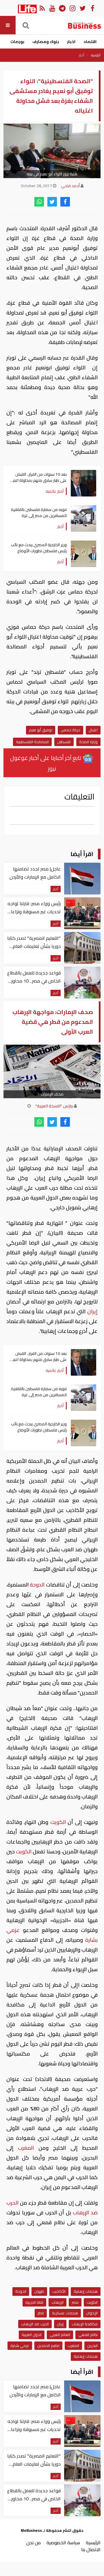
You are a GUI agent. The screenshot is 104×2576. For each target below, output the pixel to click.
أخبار (82, 55)
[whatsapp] (39, 202)
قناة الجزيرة (34, 2302)
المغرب (26, 2148)
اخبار (71, 42)
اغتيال (93, 730)
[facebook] (65, 202)
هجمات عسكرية (65, 2313)
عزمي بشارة (20, 2346)
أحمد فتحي (70, 186)
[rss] (42, 8)
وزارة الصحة (88, 742)
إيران (92, 1311)
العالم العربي (60, 2335)
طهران (39, 2291)
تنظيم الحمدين (48, 2346)
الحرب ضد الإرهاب (35, 2324)
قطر (41, 2313)
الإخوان (92, 2313)
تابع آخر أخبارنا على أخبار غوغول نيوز (46, 763)
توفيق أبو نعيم (41, 730)
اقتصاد (90, 42)
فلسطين (64, 742)
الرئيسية (96, 55)
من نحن (34, 2542)
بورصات (17, 42)
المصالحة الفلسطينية (32, 742)
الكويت (58, 1822)
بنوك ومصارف (46, 42)
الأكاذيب (59, 2291)
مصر (75, 2302)
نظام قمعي (88, 2335)
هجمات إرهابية (86, 2291)
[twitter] (52, 202)
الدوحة (37, 1585)
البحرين (92, 2346)
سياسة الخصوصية (63, 2542)
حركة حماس (70, 730)
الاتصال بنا (91, 2549)
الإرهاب (57, 2302)
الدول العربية (32, 2335)
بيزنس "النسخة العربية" (54, 1106)
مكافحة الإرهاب (85, 2324)
